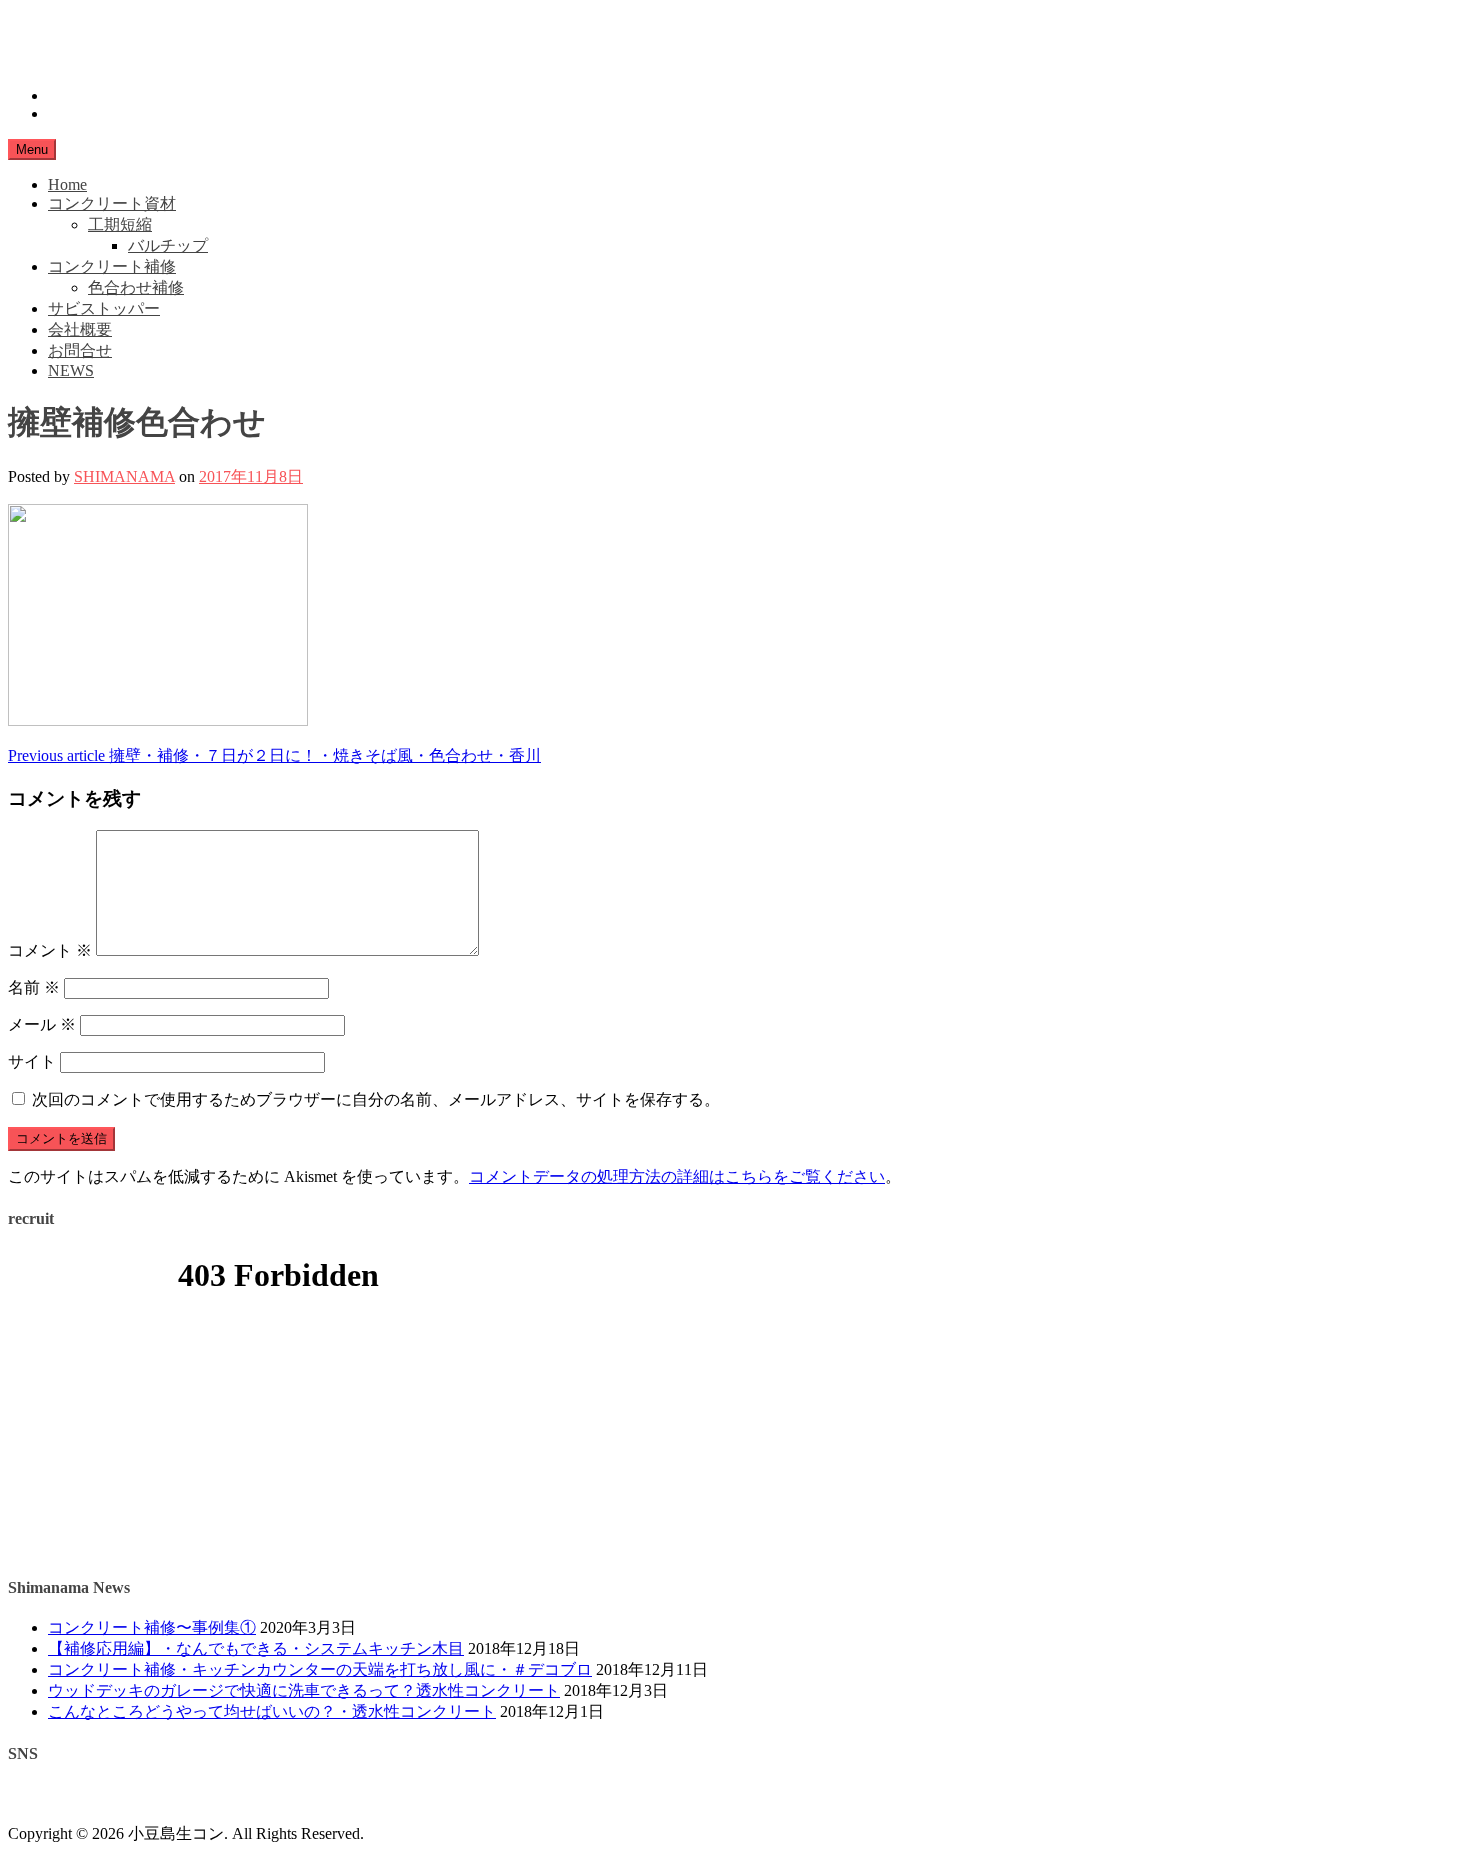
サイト (32, 1061)
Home (67, 184)
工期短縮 (120, 224)
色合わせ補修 (136, 287)
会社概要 (80, 329)
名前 (34, 987)
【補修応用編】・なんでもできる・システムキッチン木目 (256, 1648)
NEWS (71, 370)
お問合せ (80, 350)
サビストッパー (104, 308)
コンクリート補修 (112, 266)
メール (42, 1024)
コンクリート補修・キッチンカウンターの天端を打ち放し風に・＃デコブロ (320, 1669)
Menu (32, 149)
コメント (50, 950)
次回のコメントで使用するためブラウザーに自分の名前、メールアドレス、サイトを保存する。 (376, 1099)
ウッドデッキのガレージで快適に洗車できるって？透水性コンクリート (304, 1690)
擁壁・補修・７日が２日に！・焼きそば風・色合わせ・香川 (274, 755)
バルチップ (168, 245)
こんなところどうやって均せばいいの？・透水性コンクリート (272, 1711)
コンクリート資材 (112, 203)
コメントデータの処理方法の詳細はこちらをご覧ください (677, 1176)
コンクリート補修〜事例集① (152, 1627)
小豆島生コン (56, 25)
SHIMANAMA (124, 476)
